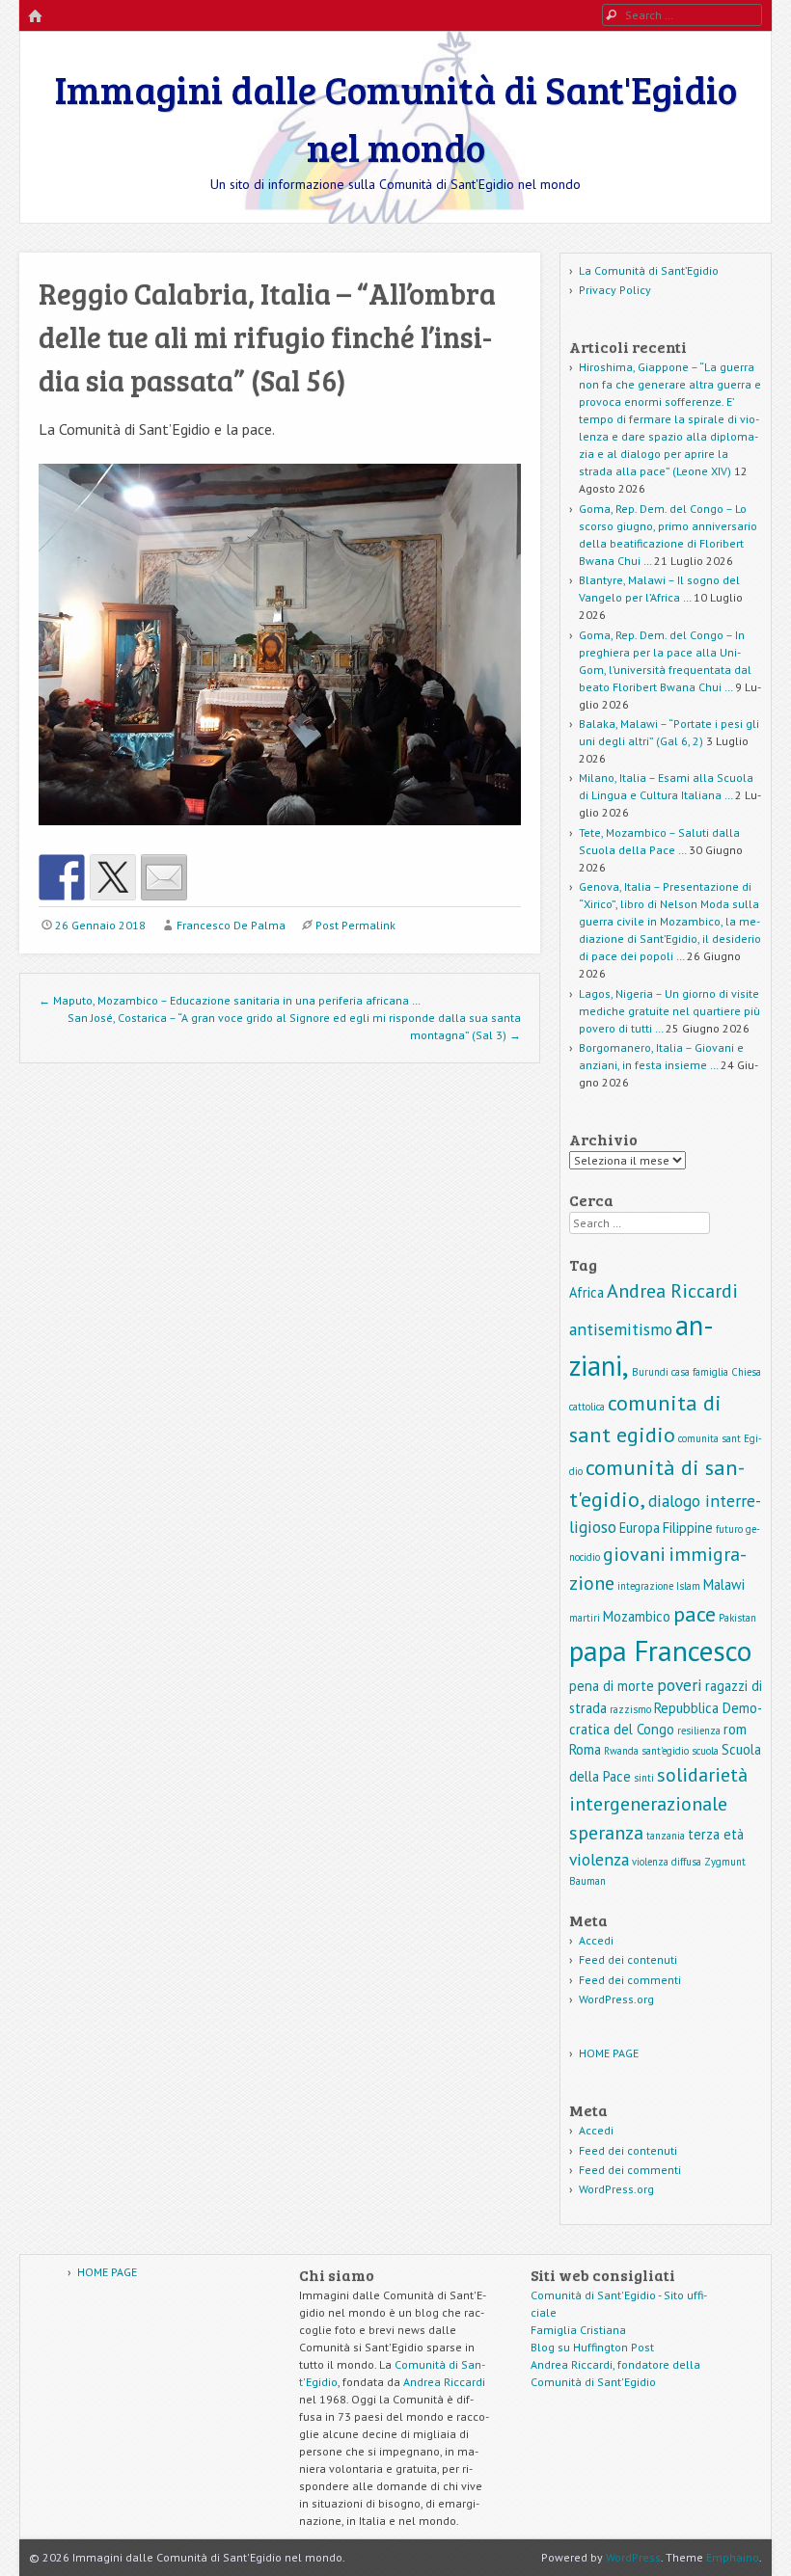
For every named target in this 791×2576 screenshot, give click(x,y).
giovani (634, 1554)
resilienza (699, 1731)
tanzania (666, 1836)
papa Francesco (660, 1650)
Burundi (650, 1372)
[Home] (35, 17)
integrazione (645, 1586)
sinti (644, 1778)
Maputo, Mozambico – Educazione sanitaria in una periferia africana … (230, 1000)
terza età (716, 1834)
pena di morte (612, 1686)
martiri (585, 1618)
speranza (606, 1833)
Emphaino (733, 2557)
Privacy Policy (615, 290)
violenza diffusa (667, 1862)
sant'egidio (665, 1751)
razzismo (630, 1709)
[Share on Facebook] (62, 877)
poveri (680, 1685)
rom (735, 1729)
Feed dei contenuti (628, 1959)
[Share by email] (164, 877)
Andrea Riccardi (672, 1291)
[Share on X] (113, 877)
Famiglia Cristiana (578, 2330)
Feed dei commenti (630, 1980)
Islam (688, 1586)
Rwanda (621, 1751)
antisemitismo (621, 1329)
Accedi (596, 1940)
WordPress (633, 2557)
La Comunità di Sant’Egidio (649, 270)
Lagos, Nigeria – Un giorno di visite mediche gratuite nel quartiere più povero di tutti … (669, 1011)
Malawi (724, 1584)
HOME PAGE (609, 2053)
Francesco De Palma (231, 925)
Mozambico (637, 1616)
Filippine (688, 1528)
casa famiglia (700, 1372)
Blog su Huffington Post (592, 2347)
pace (695, 1613)
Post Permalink (355, 925)
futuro (729, 1529)
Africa (586, 1292)
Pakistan (737, 1618)
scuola (705, 1751)
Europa (640, 1528)
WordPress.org (616, 1999)
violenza (599, 1859)
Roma (585, 1749)
